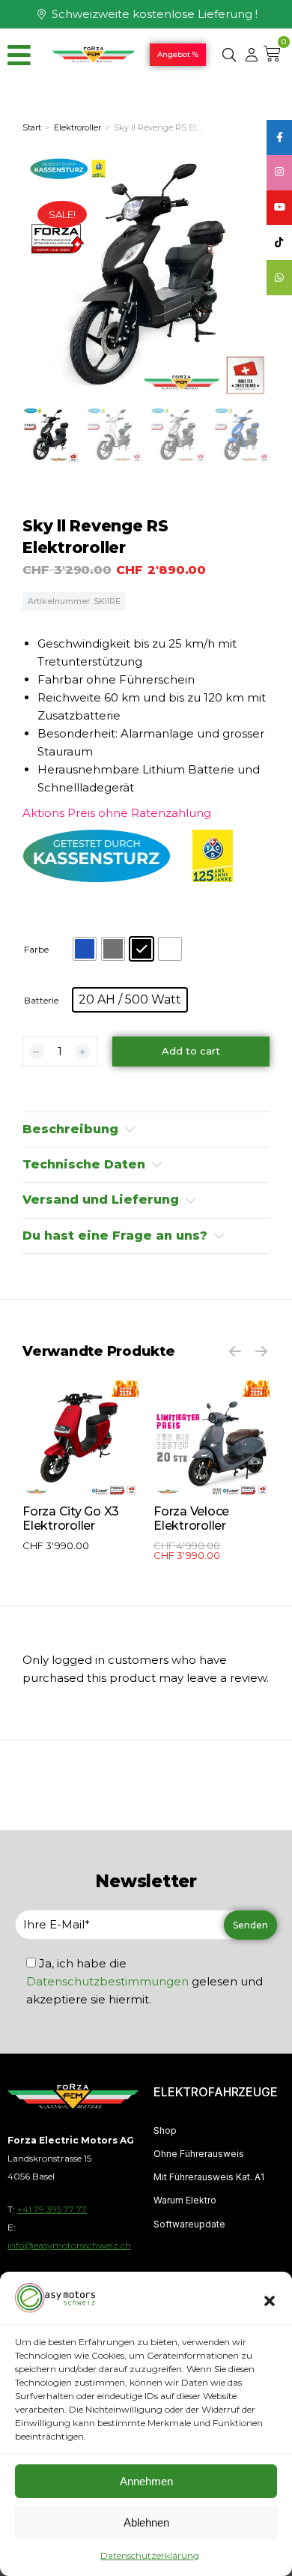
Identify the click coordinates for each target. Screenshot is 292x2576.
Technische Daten (84, 1164)
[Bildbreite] (80, 1439)
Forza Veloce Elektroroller (191, 1518)
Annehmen (146, 2481)
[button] (270, 2301)
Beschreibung (70, 1129)
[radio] (85, 949)
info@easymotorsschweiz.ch (69, 2245)
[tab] (146, 1129)
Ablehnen (146, 2522)
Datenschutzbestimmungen (107, 1981)
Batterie (41, 1000)
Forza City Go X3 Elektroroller (71, 1518)
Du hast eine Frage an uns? (115, 1236)
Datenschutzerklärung (150, 2555)
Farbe (36, 949)
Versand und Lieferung (101, 1200)
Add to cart (191, 1051)
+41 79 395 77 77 (52, 2209)
